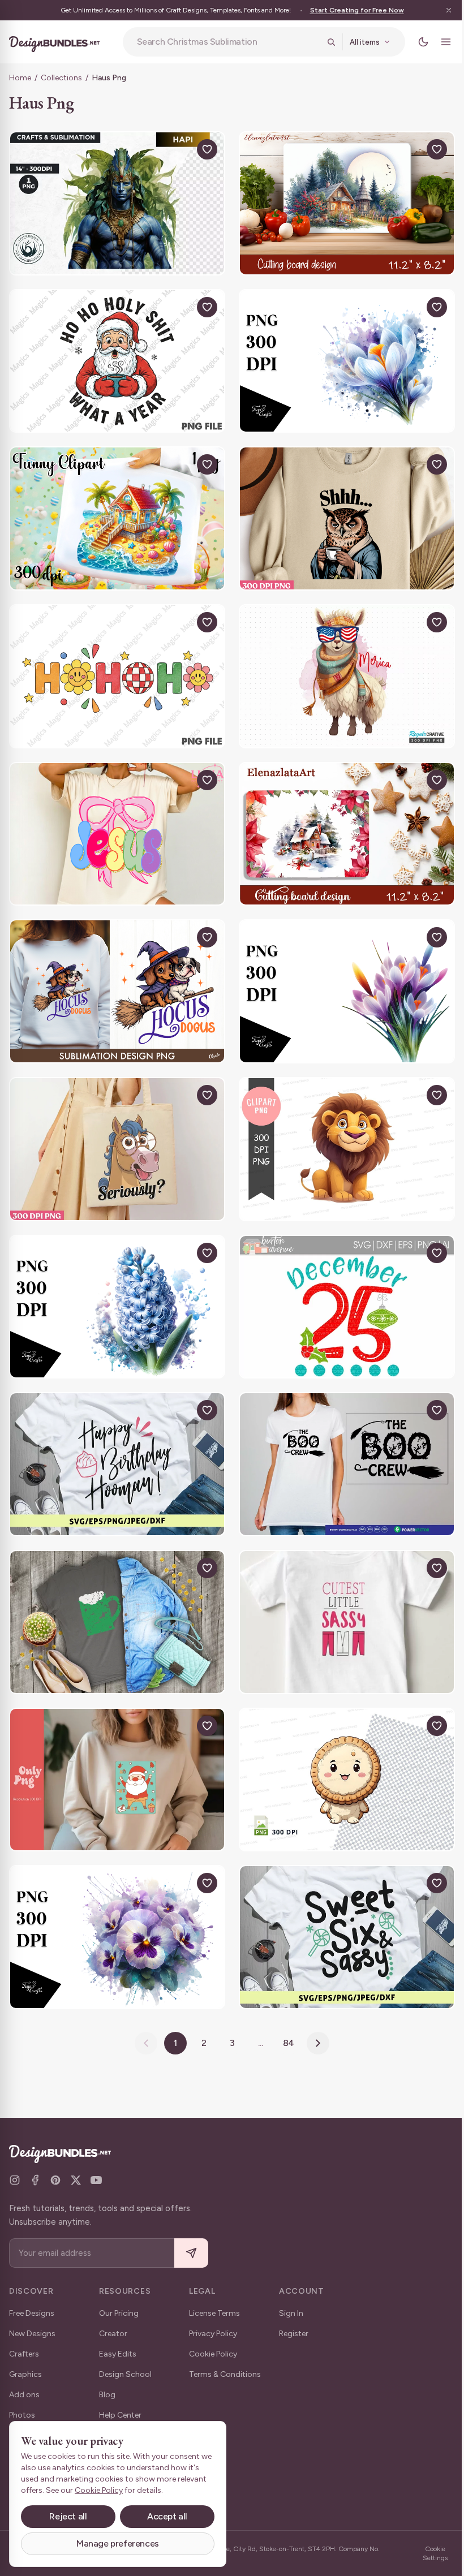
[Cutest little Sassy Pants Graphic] (341, 1595)
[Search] (323, 42)
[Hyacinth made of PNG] (115, 1286)
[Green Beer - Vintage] (115, 1595)
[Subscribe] (191, 2253)
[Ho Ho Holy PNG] (115, 357)
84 (284, 2009)
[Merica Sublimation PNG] (341, 666)
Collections (61, 78)
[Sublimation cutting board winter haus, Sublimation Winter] (341, 821)
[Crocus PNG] (341, 357)
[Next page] (314, 2009)
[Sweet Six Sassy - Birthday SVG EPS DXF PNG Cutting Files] (341, 1905)
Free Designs (32, 2313)
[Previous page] (142, 2009)
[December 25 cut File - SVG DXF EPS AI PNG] (341, 1286)
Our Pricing (119, 2313)
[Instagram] (15, 2180)
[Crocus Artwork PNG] (341, 976)
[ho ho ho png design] (115, 1750)
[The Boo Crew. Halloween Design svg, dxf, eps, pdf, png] (341, 1440)
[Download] (177, 149)
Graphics (25, 2374)
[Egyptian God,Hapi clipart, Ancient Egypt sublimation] (115, 202)
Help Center (120, 2415)
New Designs (32, 2334)
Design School (125, 2374)
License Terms (214, 2313)
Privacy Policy (213, 2334)
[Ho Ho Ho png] (115, 666)
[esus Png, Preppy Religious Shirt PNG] (115, 821)
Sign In (291, 2313)
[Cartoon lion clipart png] (341, 1131)
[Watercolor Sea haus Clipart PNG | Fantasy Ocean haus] (115, 511)
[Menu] (437, 42)
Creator (113, 2334)
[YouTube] (96, 2180)
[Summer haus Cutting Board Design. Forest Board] (341, 202)
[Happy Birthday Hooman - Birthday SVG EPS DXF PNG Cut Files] (115, 1440)
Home (20, 78)
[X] (76, 2180)
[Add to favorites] (203, 149)
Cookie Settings (427, 2553)
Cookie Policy (213, 2354)
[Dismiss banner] (440, 10)
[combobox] (224, 42)
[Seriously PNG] (115, 1131)
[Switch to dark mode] (415, 42)
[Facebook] (35, 2180)
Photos (22, 2415)
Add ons (24, 2395)
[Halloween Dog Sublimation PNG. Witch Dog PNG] (115, 976)
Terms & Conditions (225, 2374)
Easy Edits (118, 2354)
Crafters (24, 2354)
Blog (107, 2395)
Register (294, 2334)
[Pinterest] (55, 2180)
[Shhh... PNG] (341, 511)
